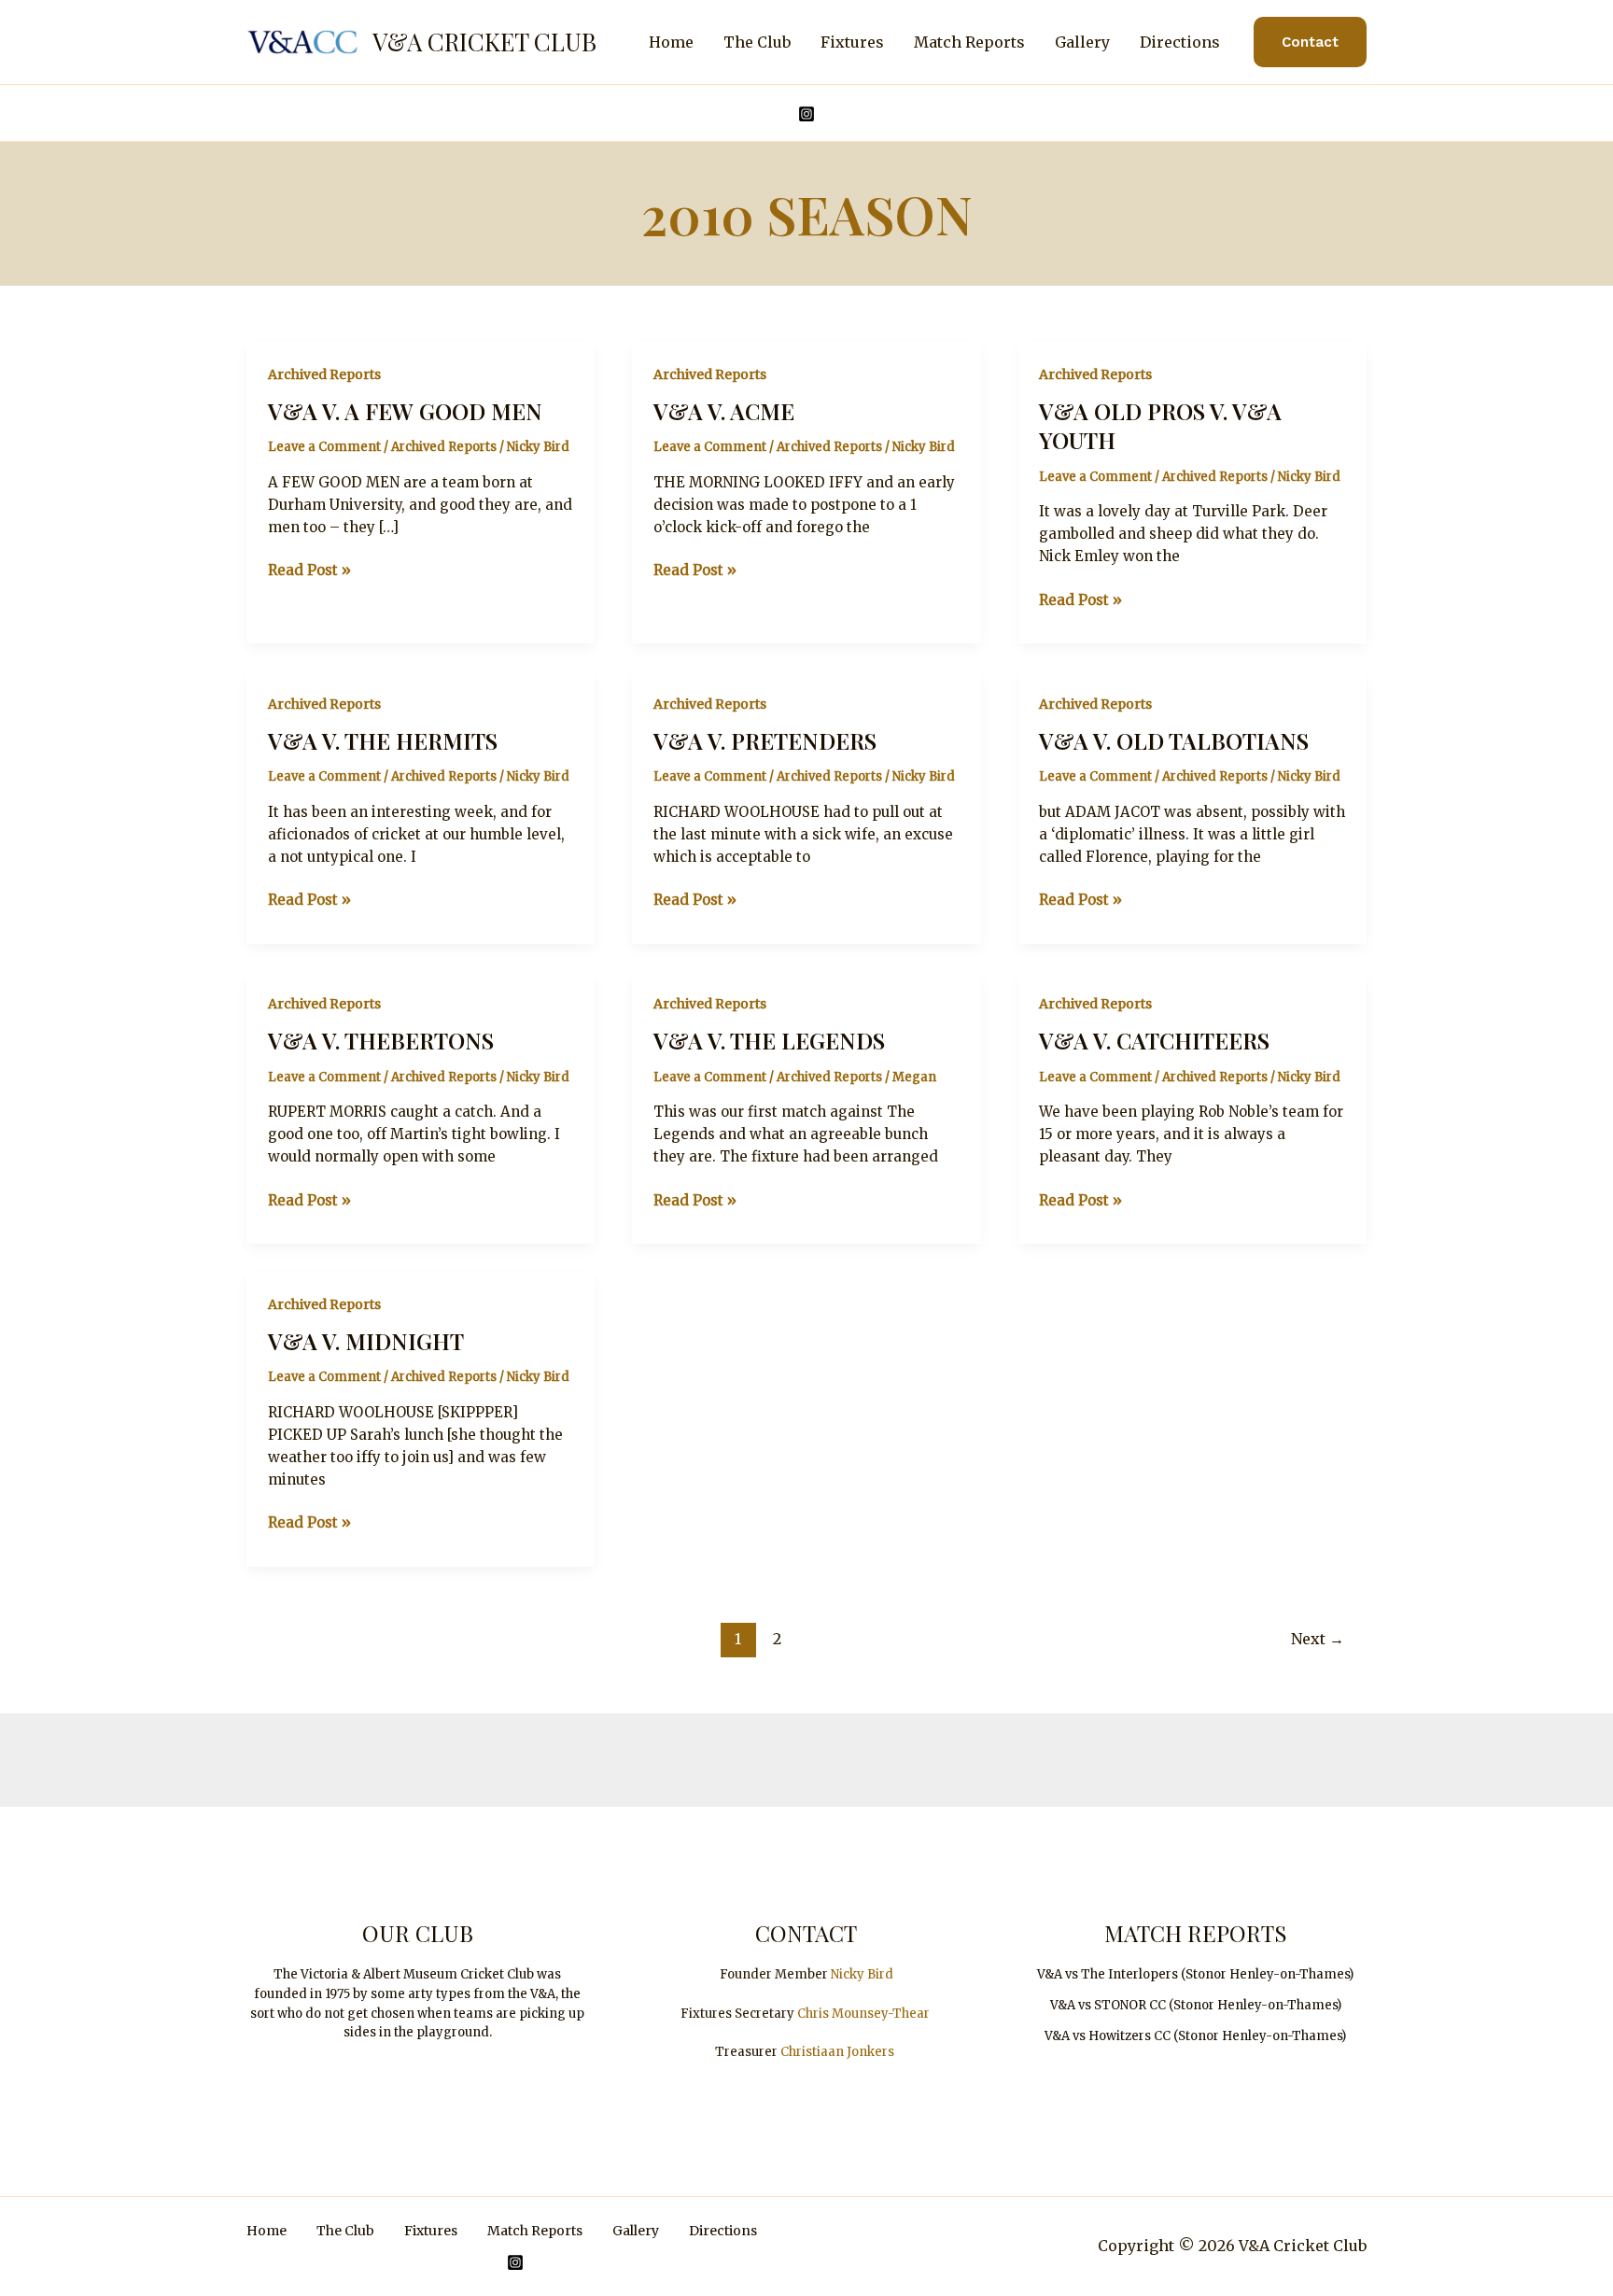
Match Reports (969, 42)
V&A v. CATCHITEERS (1154, 1040)
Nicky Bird (862, 1974)
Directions (1180, 42)
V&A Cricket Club (484, 42)
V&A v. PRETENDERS (765, 740)
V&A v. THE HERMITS (383, 740)
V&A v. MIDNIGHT (366, 1341)
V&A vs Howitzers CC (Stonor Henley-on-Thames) (1195, 2036)
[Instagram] (806, 114)
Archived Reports (324, 374)
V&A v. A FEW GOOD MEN (405, 411)
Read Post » (309, 571)
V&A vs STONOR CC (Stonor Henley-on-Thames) (1196, 2005)
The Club (757, 42)
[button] (1310, 42)
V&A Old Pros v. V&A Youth (1160, 425)
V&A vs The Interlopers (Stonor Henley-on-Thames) (1195, 1974)
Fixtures (852, 42)
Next (1318, 1639)
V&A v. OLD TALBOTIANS (1174, 740)
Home (671, 42)
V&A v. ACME (724, 411)
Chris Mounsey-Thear (863, 2014)
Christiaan (814, 2052)
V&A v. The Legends (769, 1040)
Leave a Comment (324, 447)
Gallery (1082, 42)
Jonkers (870, 2052)
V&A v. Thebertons (381, 1040)
